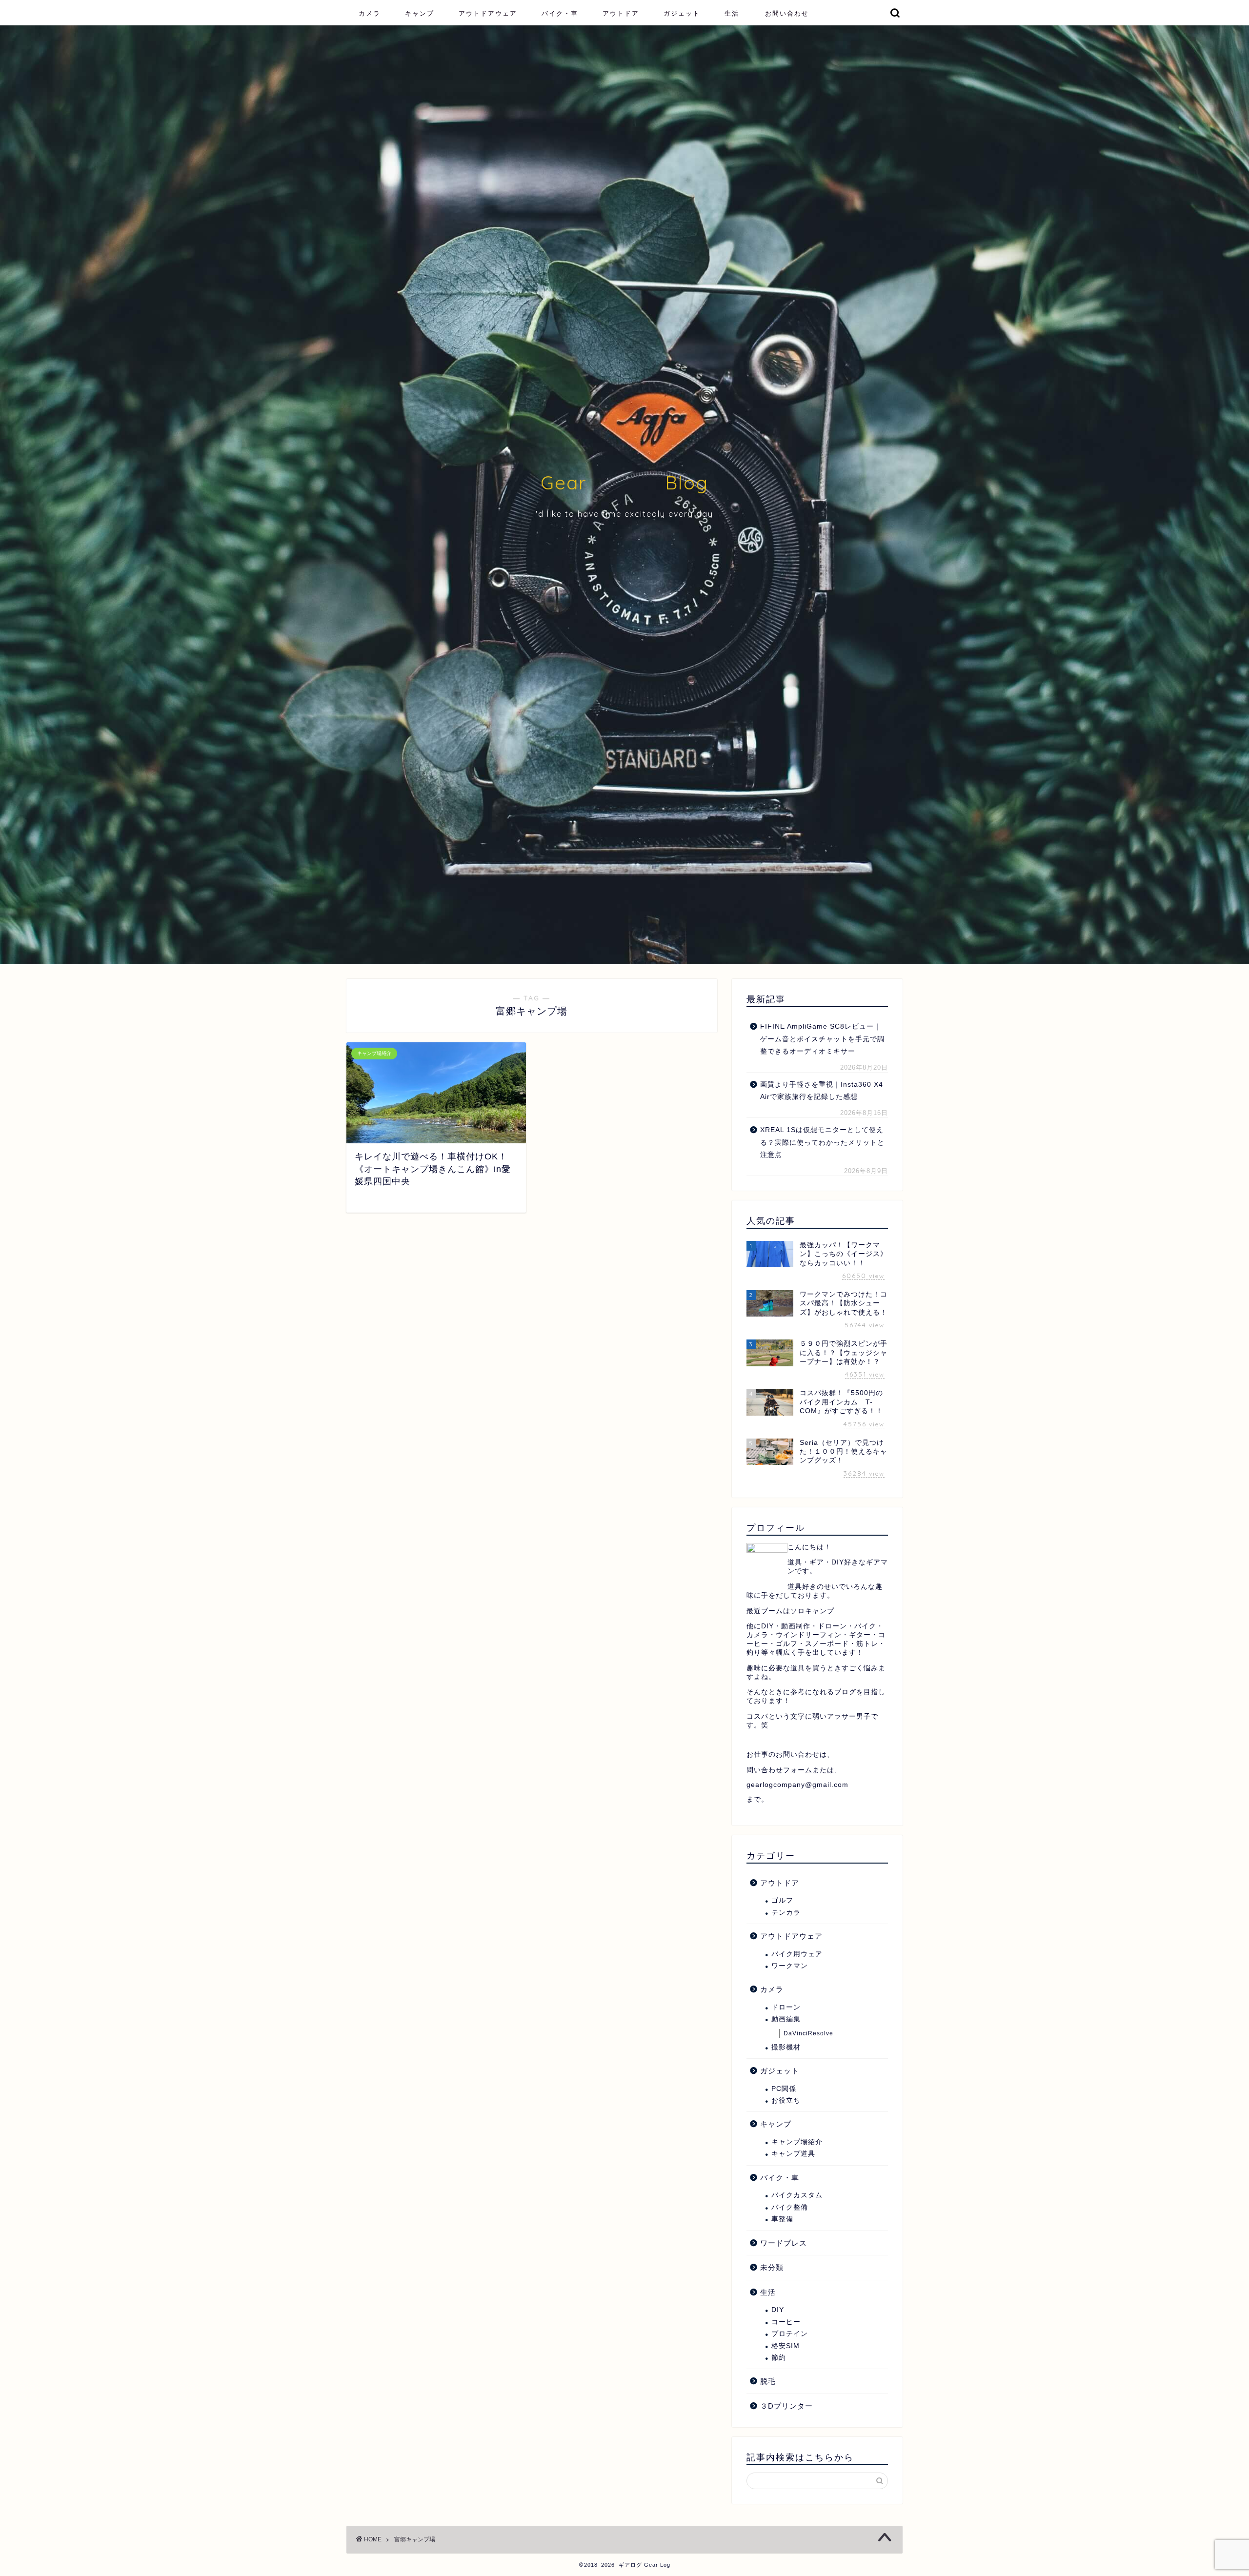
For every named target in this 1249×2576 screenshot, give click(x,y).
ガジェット (682, 13)
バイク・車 (560, 13)
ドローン (786, 2007)
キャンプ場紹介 (797, 2142)
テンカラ (786, 1913)
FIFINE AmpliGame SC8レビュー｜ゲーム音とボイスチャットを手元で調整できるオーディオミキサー (822, 1039)
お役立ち (786, 2100)
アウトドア (621, 13)
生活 (732, 13)
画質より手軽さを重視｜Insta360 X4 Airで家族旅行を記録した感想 (822, 1091)
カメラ (370, 13)
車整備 (782, 2219)
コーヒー (786, 2322)
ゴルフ (782, 1900)
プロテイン (790, 2334)
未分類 (772, 2267)
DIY (778, 2310)
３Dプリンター (786, 2406)
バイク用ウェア (797, 1954)
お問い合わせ (787, 13)
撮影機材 (786, 2047)
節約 (779, 2358)
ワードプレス (784, 2243)
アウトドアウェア (488, 13)
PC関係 (784, 2089)
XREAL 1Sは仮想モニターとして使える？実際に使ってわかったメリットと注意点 (822, 1142)
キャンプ (420, 13)
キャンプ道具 (793, 2154)
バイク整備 (790, 2207)
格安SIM (786, 2346)
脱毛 (768, 2381)
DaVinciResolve (808, 2033)
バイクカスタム (797, 2195)
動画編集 (786, 2019)
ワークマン (790, 1966)
